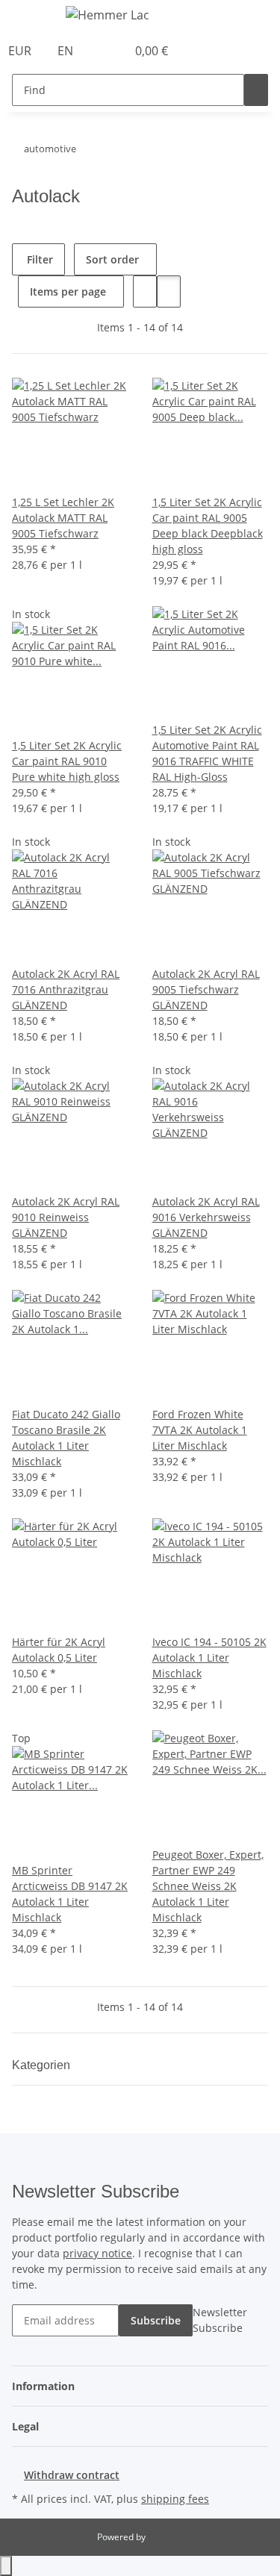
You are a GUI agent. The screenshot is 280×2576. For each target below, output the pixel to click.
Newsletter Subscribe (220, 2320)
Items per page (68, 291)
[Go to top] (6, 2566)
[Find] (256, 90)
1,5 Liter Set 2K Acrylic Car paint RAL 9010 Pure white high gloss (67, 761)
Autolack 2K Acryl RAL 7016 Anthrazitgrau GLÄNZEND (66, 989)
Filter (38, 259)
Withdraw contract (72, 2475)
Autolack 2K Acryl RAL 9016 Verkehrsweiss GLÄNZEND (206, 1217)
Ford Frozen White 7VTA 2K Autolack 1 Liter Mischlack (200, 1430)
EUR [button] (21, 51)
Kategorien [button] (43, 2065)
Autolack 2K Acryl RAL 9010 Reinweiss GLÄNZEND (66, 1217)
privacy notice (97, 2253)
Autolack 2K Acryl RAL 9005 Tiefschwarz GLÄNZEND (206, 989)
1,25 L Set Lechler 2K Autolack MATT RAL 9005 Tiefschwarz (63, 518)
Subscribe (156, 2320)
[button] (99, 51)
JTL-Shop (166, 2537)
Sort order (112, 259)
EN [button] (67, 51)
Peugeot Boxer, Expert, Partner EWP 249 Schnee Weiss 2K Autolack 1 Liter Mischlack (208, 1886)
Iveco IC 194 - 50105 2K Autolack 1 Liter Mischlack (209, 1657)
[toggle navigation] (31, 17)
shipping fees (175, 2499)
